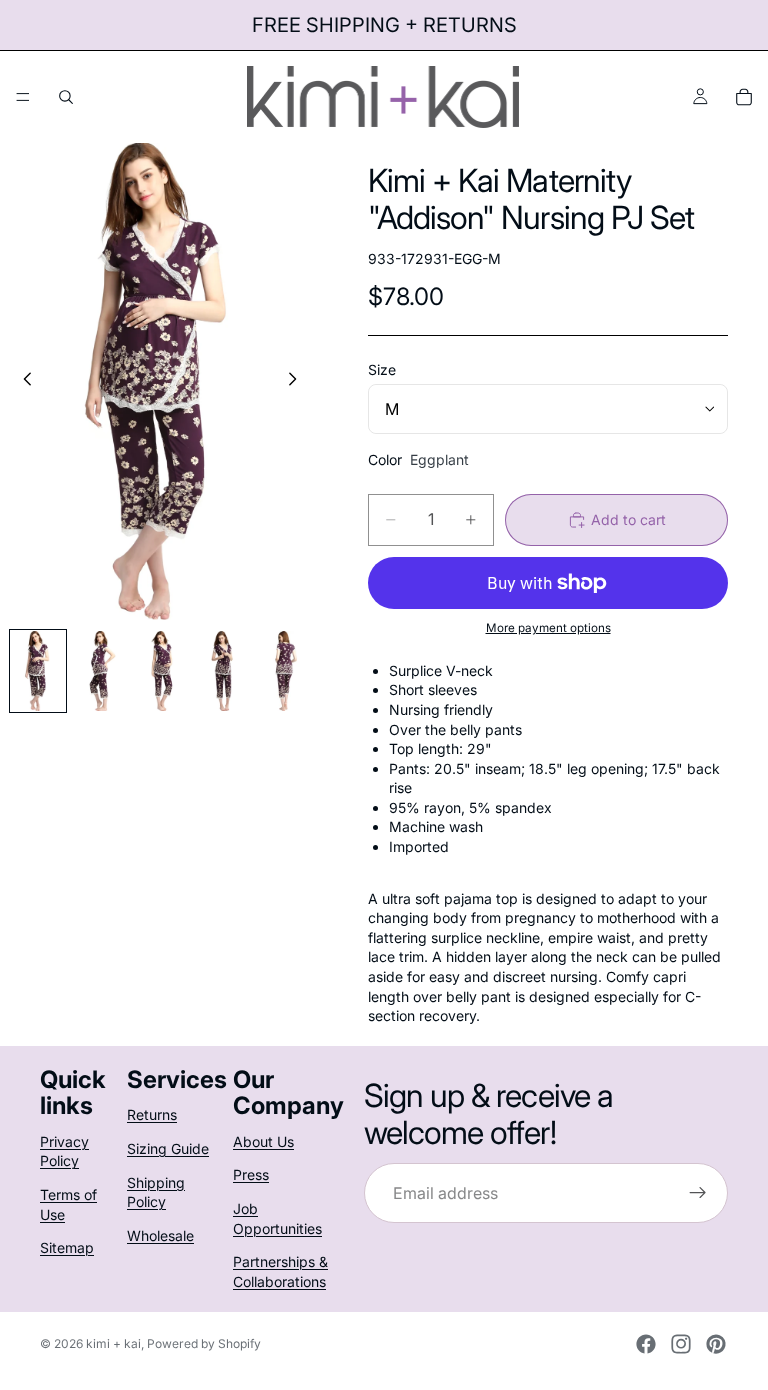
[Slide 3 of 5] (162, 671)
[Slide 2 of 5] (100, 671)
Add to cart (628, 519)
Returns (152, 1114)
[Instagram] (681, 1344)
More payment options (548, 628)
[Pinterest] (716, 1344)
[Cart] (744, 97)
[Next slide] (298, 381)
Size (382, 369)
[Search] (66, 97)
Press (251, 1174)
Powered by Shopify (204, 1343)
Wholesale (160, 1235)
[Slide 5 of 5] (285, 671)
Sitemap (67, 1247)
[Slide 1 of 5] (38, 671)
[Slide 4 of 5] (223, 671)
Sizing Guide (168, 1148)
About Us (263, 1141)
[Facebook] (646, 1344)
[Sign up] (698, 1193)
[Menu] (23, 97)
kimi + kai (113, 1343)
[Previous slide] (22, 381)
